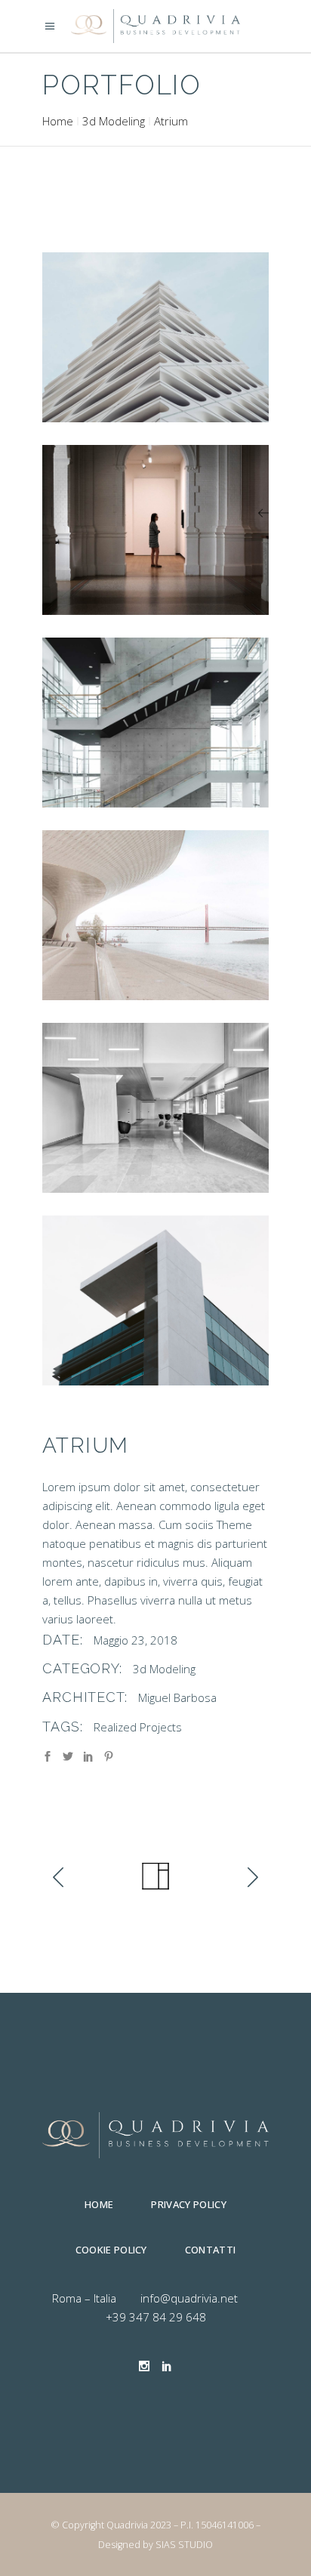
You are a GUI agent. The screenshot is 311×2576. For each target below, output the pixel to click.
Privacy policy (189, 2204)
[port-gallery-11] (155, 530)
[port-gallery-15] (155, 1300)
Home (58, 121)
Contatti (211, 2250)
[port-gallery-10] (155, 337)
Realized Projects (138, 1727)
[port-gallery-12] (155, 723)
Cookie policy (111, 2250)
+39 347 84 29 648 (156, 2317)
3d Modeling (114, 121)
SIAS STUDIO (184, 2545)
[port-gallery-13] (155, 915)
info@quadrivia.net (189, 2298)
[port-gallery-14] (155, 1108)
